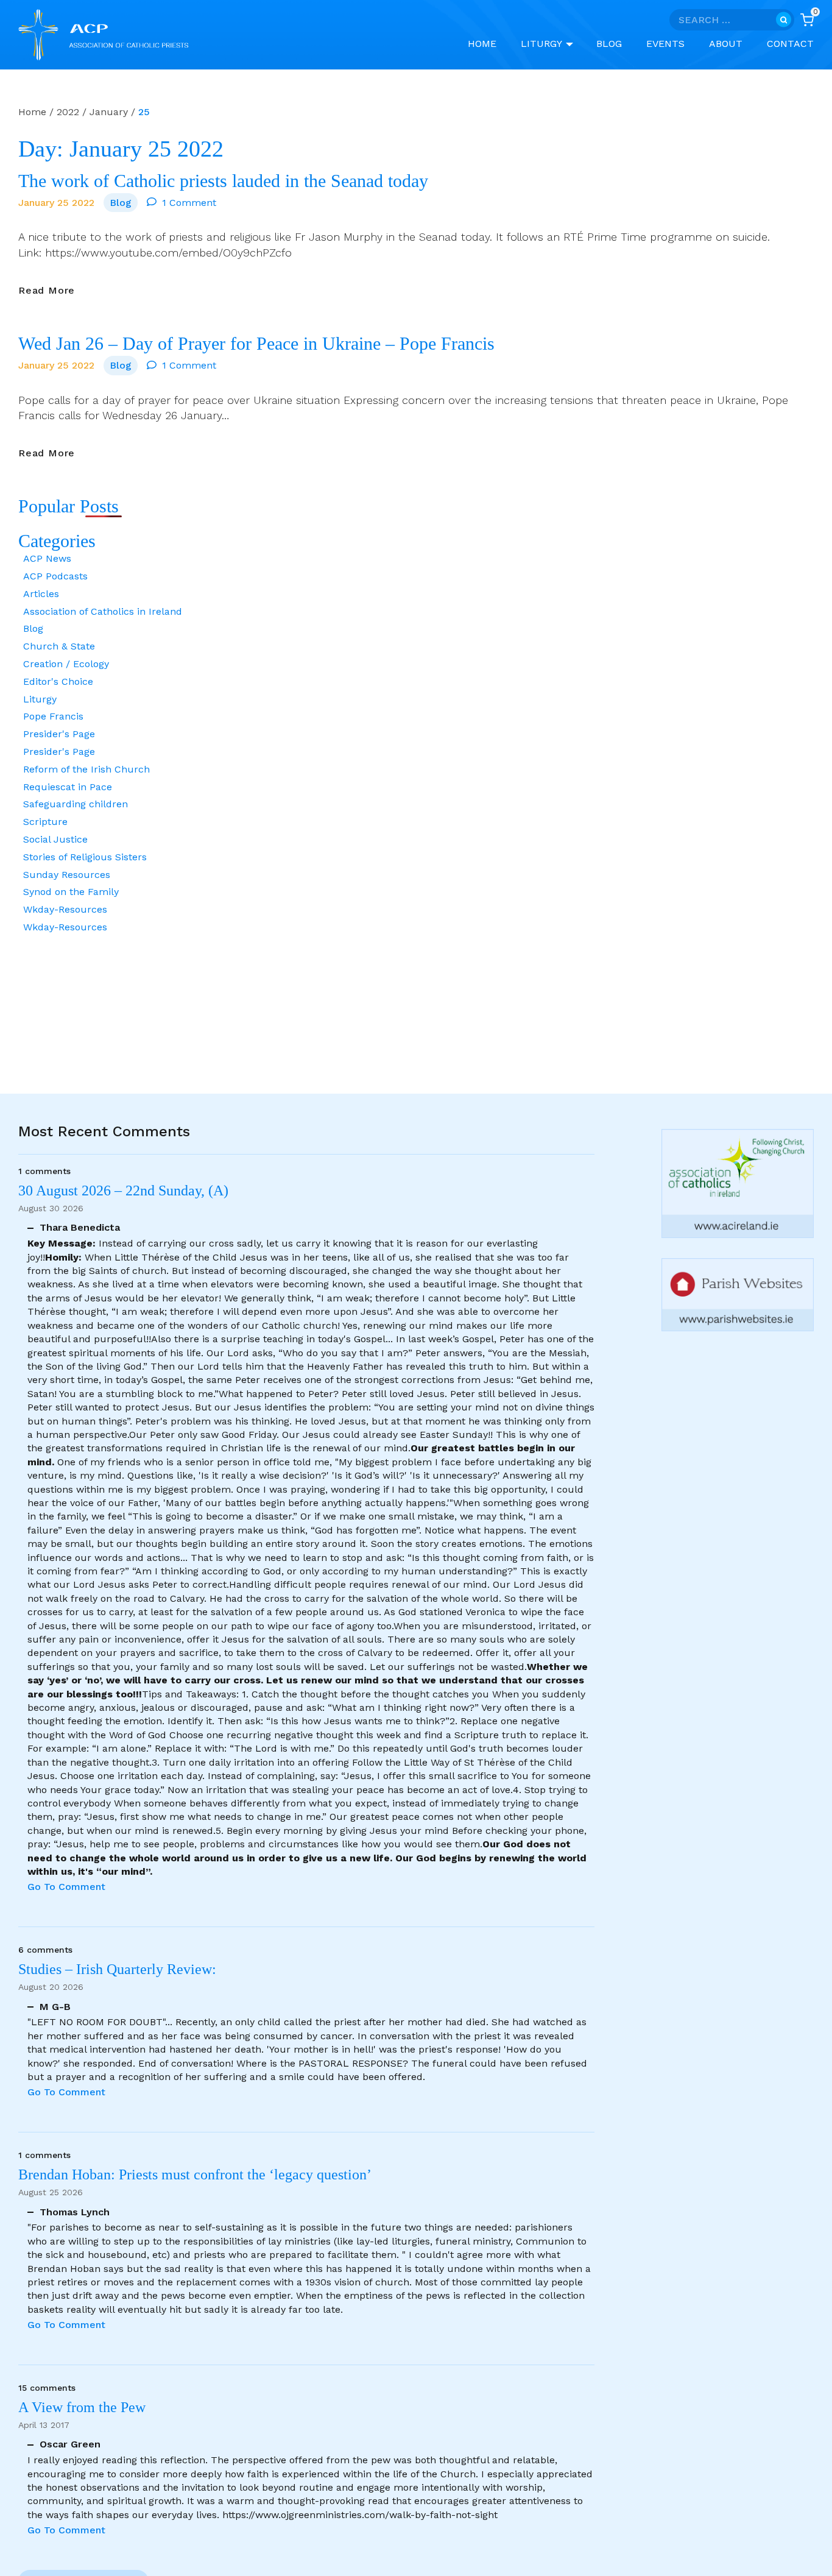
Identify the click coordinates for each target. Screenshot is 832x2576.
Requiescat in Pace (68, 787)
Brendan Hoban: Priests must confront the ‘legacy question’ (198, 2174)
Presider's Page (59, 734)
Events (665, 44)
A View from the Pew (82, 2407)
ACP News (47, 558)
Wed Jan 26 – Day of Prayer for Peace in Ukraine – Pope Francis (256, 344)
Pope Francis (53, 716)
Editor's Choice (58, 681)
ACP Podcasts (55, 576)
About (726, 44)
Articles (41, 594)
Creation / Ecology (66, 664)
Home (482, 44)
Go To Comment (66, 1887)
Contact (790, 44)
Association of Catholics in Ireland (103, 611)
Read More (47, 291)
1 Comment (189, 203)
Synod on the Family (71, 892)
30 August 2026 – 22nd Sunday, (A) (123, 1191)
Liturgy (40, 699)
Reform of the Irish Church (86, 769)
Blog (609, 44)
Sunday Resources (67, 875)
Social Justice (55, 839)
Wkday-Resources (65, 909)
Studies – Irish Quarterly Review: (117, 1969)
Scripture (45, 822)
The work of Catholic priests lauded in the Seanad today (223, 181)
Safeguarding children (76, 804)
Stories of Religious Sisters (85, 857)
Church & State (59, 646)
